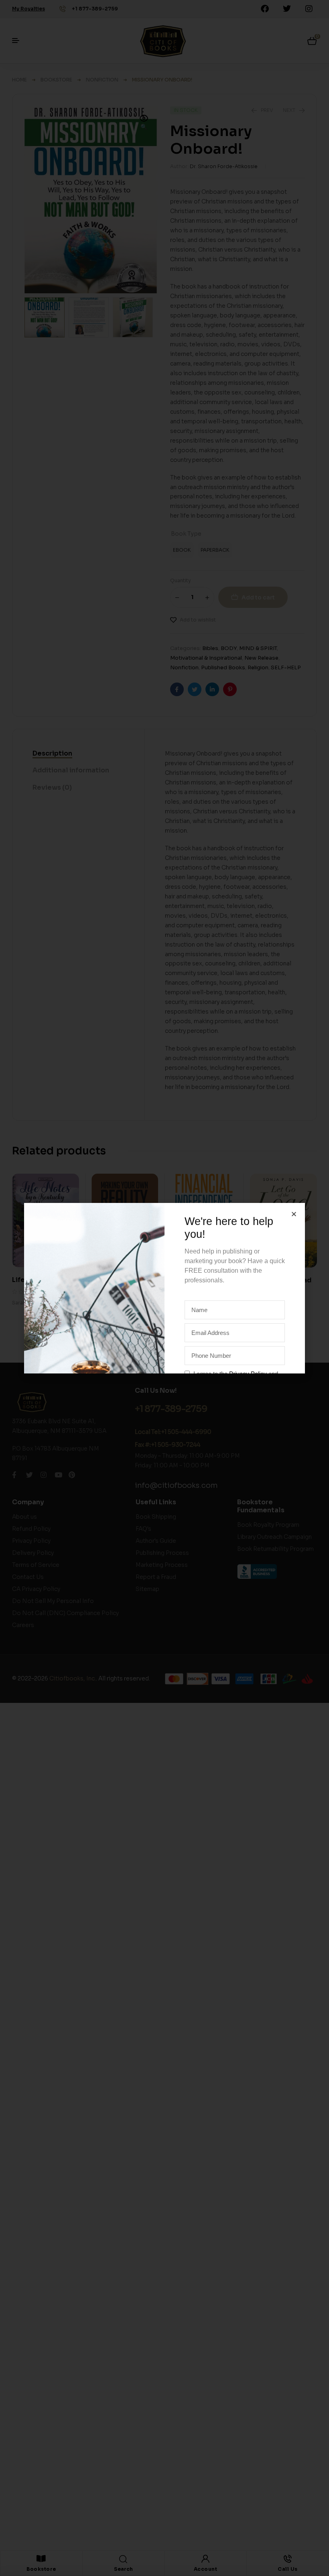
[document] (164, 1288)
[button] (294, 1214)
